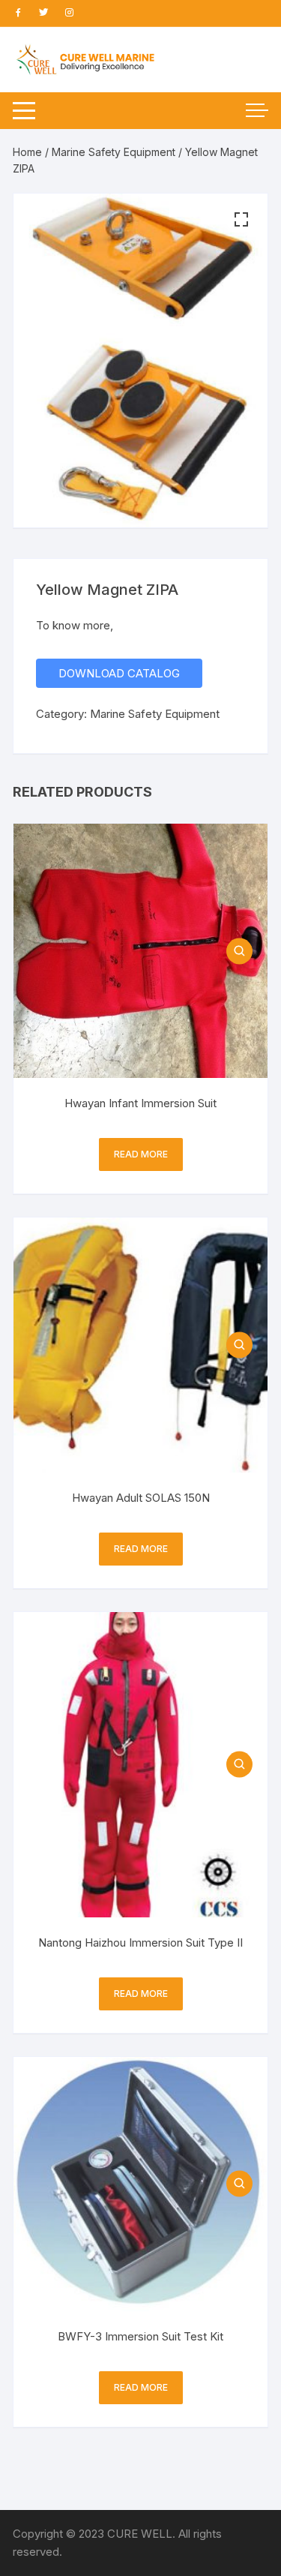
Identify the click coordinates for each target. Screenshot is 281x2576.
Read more (141, 1154)
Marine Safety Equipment (114, 152)
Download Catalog (119, 673)
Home (27, 152)
